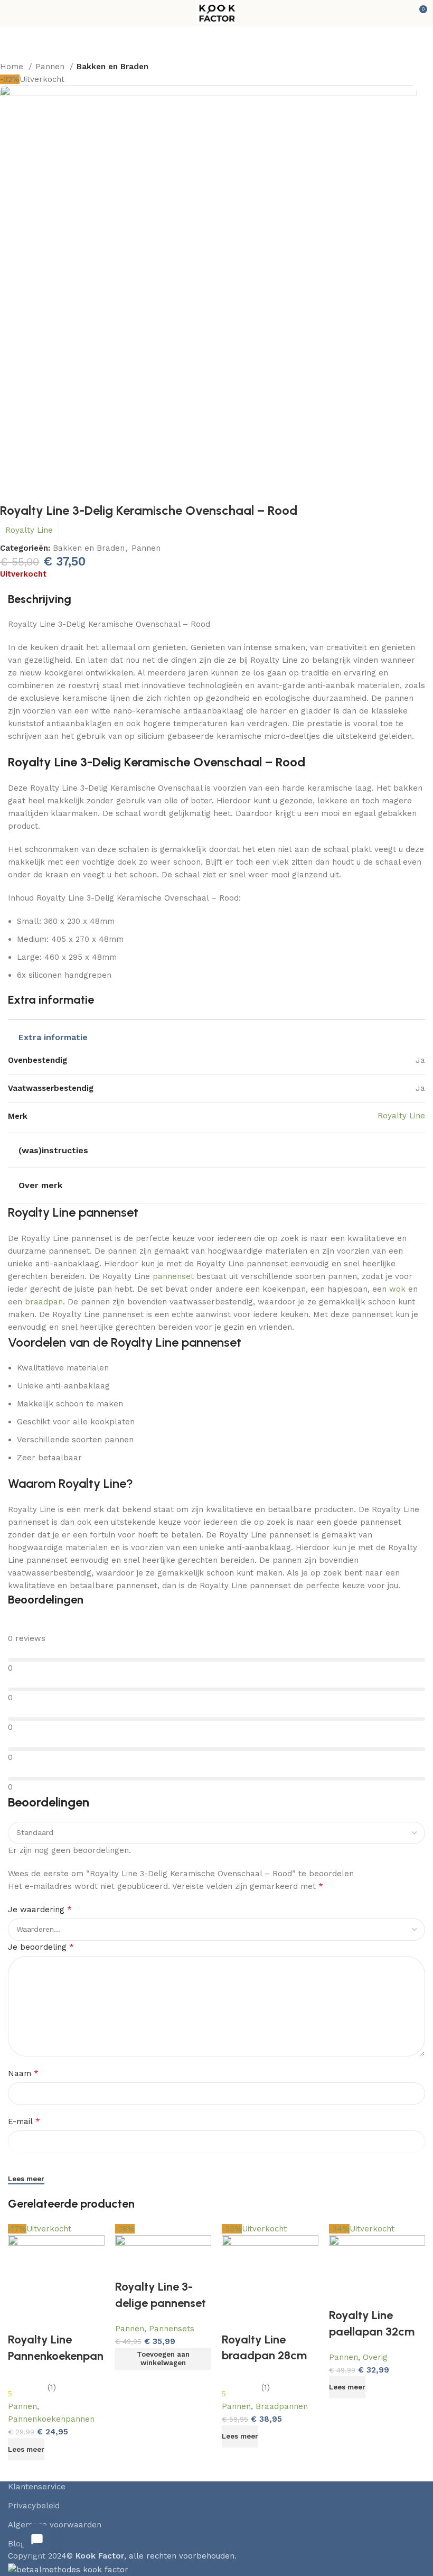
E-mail (24, 2121)
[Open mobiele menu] (12, 13)
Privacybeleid (34, 2506)
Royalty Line (29, 530)
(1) (52, 2387)
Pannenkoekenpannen (51, 2419)
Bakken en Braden (112, 67)
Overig (375, 2357)
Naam (23, 2073)
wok (397, 1289)
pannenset (173, 1276)
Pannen (51, 67)
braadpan (44, 1302)
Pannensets (172, 2329)
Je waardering (40, 1909)
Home (13, 67)
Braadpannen (282, 2406)
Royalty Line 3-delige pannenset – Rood (161, 2303)
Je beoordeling (41, 1947)
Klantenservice (37, 2487)
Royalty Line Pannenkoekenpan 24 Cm (56, 2356)
